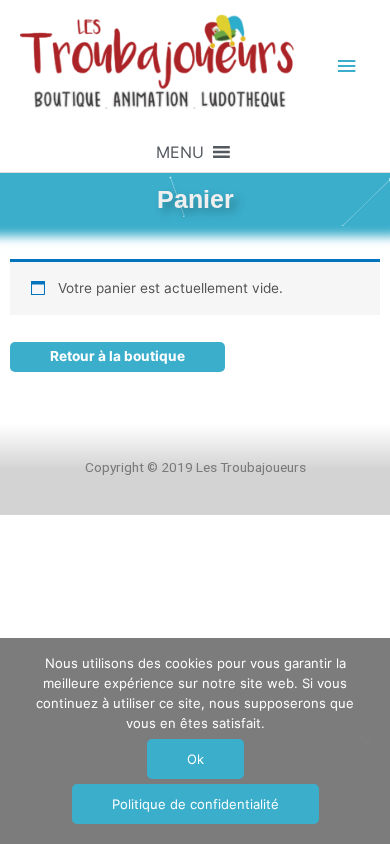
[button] (180, 152)
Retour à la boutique (117, 356)
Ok (195, 759)
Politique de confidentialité (195, 804)
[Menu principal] (347, 66)
